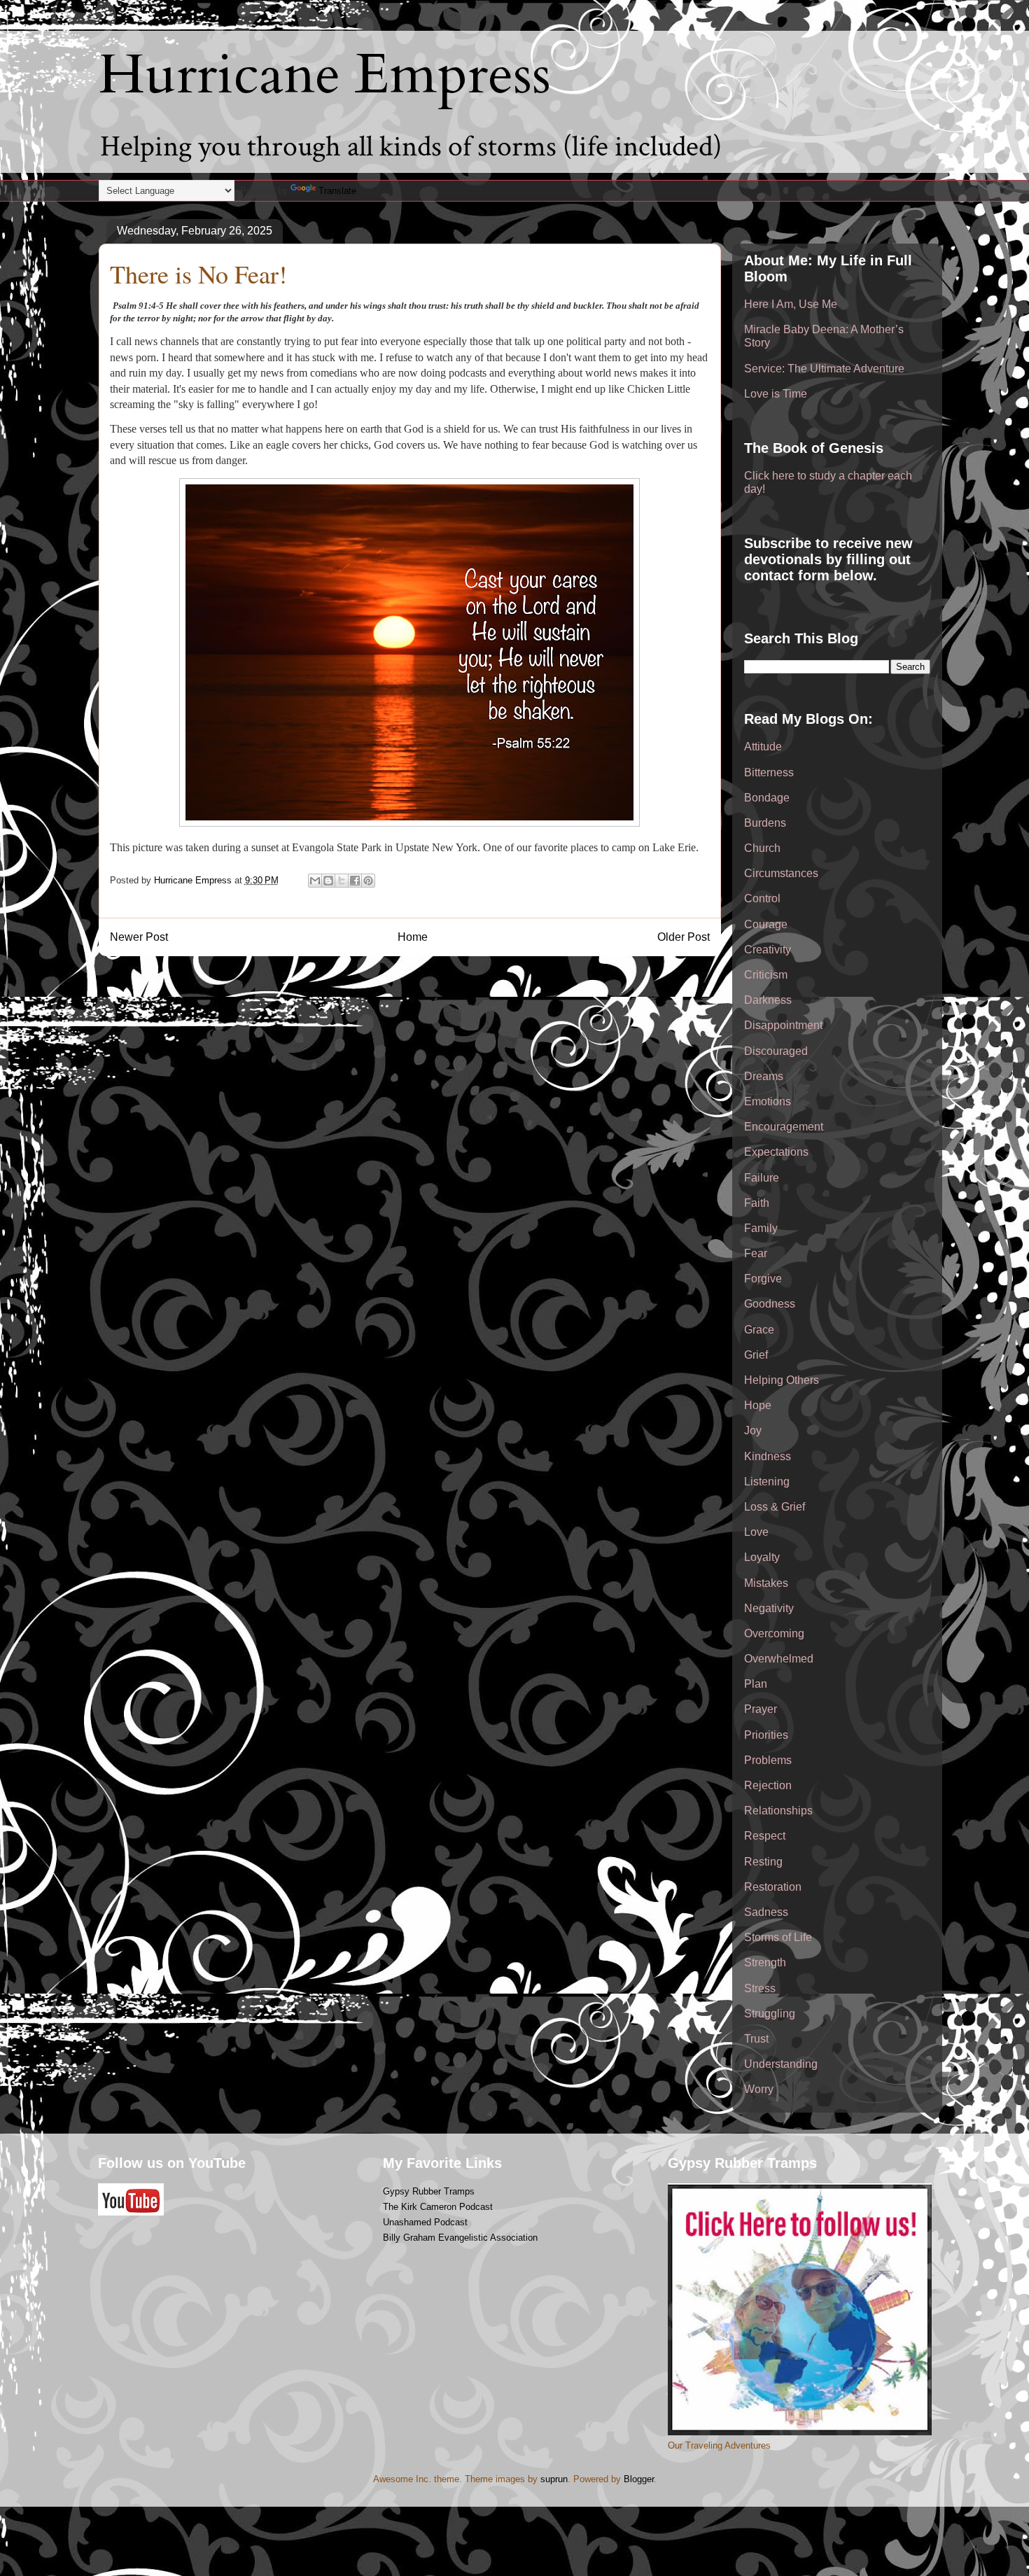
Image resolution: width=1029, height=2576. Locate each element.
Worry (759, 2089)
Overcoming (774, 1633)
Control (762, 898)
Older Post (684, 937)
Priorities (766, 1735)
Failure (762, 1178)
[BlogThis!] (328, 881)
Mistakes (766, 1583)
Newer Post (139, 937)
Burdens (765, 823)
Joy (753, 1430)
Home (413, 937)
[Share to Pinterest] (368, 881)
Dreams (764, 1076)
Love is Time (776, 394)
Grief (756, 1355)
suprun (554, 2479)
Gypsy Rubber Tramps (429, 2191)
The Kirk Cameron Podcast (438, 2207)
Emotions (768, 1101)
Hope (758, 1405)
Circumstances (781, 873)
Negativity (769, 1608)
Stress (760, 1988)
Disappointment (783, 1025)
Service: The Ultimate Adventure (824, 369)
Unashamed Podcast (425, 2222)
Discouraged (776, 1051)
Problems (768, 1760)
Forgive (763, 1279)
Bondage (767, 798)
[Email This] (315, 881)
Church (762, 848)
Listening (767, 1482)
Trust (756, 2039)
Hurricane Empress (325, 75)
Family (761, 1228)
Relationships (778, 1811)
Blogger (639, 2479)
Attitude (763, 747)
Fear (756, 1253)
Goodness (770, 1304)
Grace (759, 1330)
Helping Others (782, 1380)
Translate (337, 191)
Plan (756, 1684)
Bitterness (769, 772)
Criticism (766, 975)
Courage (766, 924)
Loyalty (762, 1557)
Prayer (761, 1709)
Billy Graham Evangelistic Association (460, 2238)
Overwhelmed (779, 1659)
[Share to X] (342, 881)
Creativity (768, 950)
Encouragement (784, 1127)
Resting (763, 1862)
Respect (765, 1836)
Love (756, 1532)
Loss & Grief (775, 1507)
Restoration (773, 1887)
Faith (757, 1203)
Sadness (766, 1912)
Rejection (768, 1785)
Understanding (781, 2064)
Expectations (776, 1152)
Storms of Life (778, 1937)
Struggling (770, 2014)
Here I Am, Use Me (791, 304)
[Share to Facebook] (355, 881)
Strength (765, 1962)
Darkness (768, 1000)
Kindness (768, 1456)
